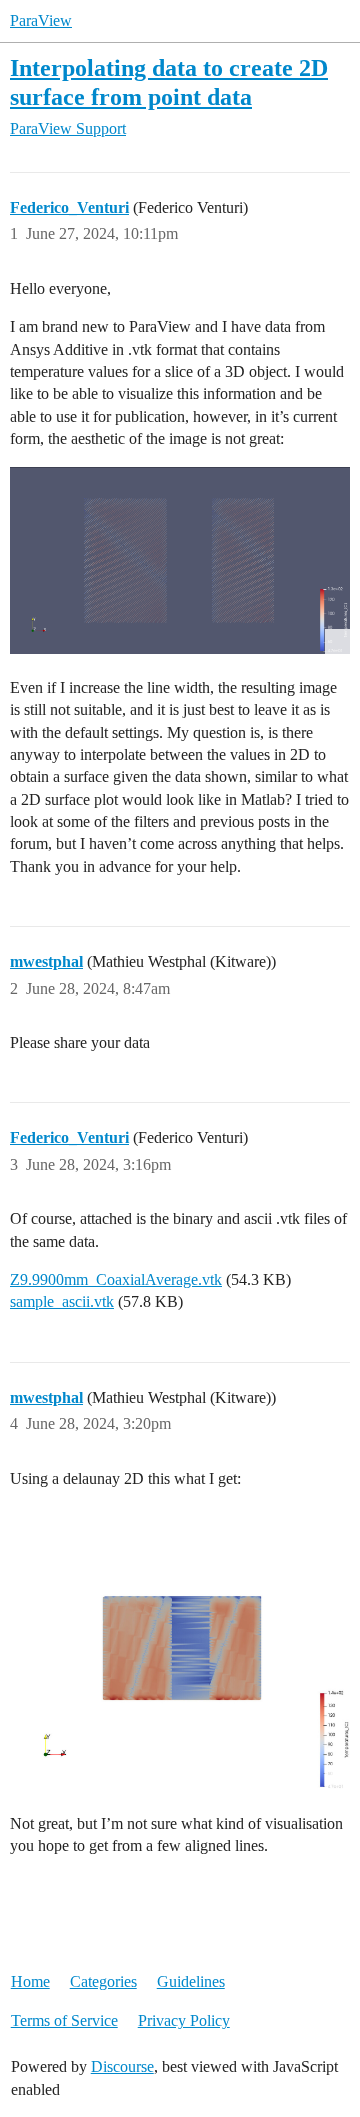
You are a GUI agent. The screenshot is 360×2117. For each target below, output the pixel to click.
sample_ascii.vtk (62, 1301)
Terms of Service (64, 2020)
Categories (103, 1981)
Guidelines (191, 1981)
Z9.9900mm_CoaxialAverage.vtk (116, 1279)
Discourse (122, 2066)
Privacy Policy (184, 2020)
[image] (180, 561)
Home (30, 1981)
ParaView (41, 20)
